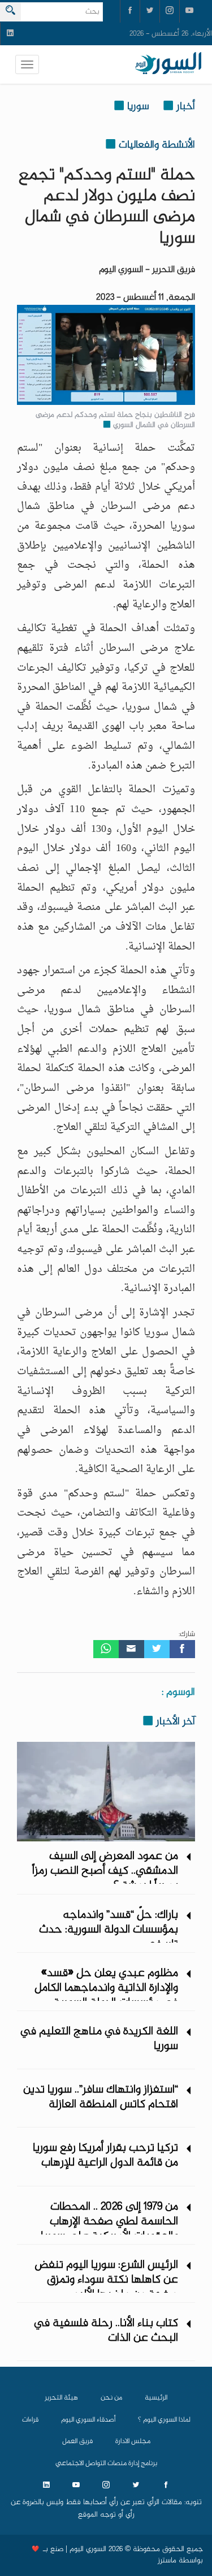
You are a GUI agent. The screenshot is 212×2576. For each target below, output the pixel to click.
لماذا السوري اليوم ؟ (164, 2420)
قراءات (30, 2420)
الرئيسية (156, 2398)
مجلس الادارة (133, 2441)
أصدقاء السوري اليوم (88, 2420)
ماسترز (167, 2561)
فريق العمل (77, 2441)
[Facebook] (182, 1649)
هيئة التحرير (61, 2398)
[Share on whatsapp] (106, 1649)
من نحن (111, 2398)
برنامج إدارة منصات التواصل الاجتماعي (106, 2463)
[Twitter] (157, 1649)
